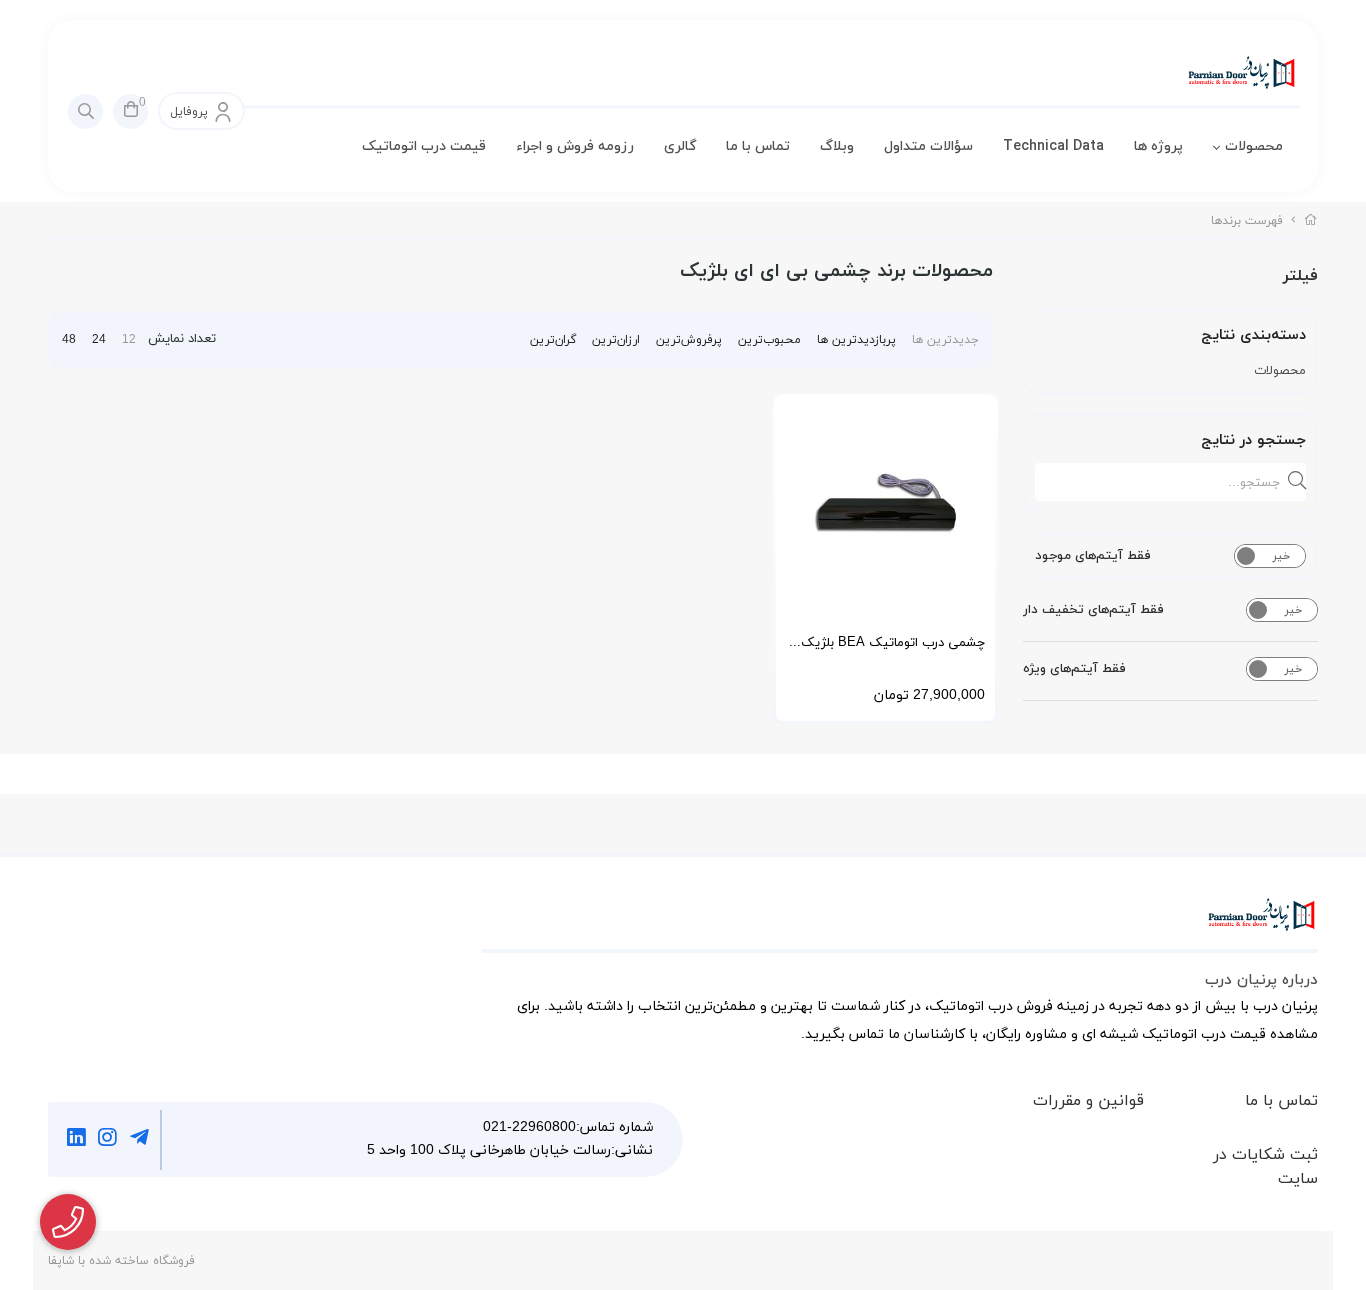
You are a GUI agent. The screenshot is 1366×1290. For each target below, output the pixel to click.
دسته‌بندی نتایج (1253, 335)
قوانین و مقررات (1088, 1101)
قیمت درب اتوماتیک (424, 146)
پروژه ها (1158, 146)
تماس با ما (758, 146)
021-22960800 (529, 1127)
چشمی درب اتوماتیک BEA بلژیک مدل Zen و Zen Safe (893, 649)
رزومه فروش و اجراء (575, 146)
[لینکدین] (76, 1140)
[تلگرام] (139, 1140)
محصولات (1254, 146)
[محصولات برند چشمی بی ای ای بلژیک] (899, 925)
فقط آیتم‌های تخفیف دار (1093, 610)
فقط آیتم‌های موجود (1093, 556)
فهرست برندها (1247, 221)
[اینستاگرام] (108, 1140)
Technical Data (1053, 146)
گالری (680, 146)
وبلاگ (837, 146)
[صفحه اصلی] (1311, 221)
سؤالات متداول (928, 146)
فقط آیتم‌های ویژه (1074, 669)
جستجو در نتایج (1253, 440)
